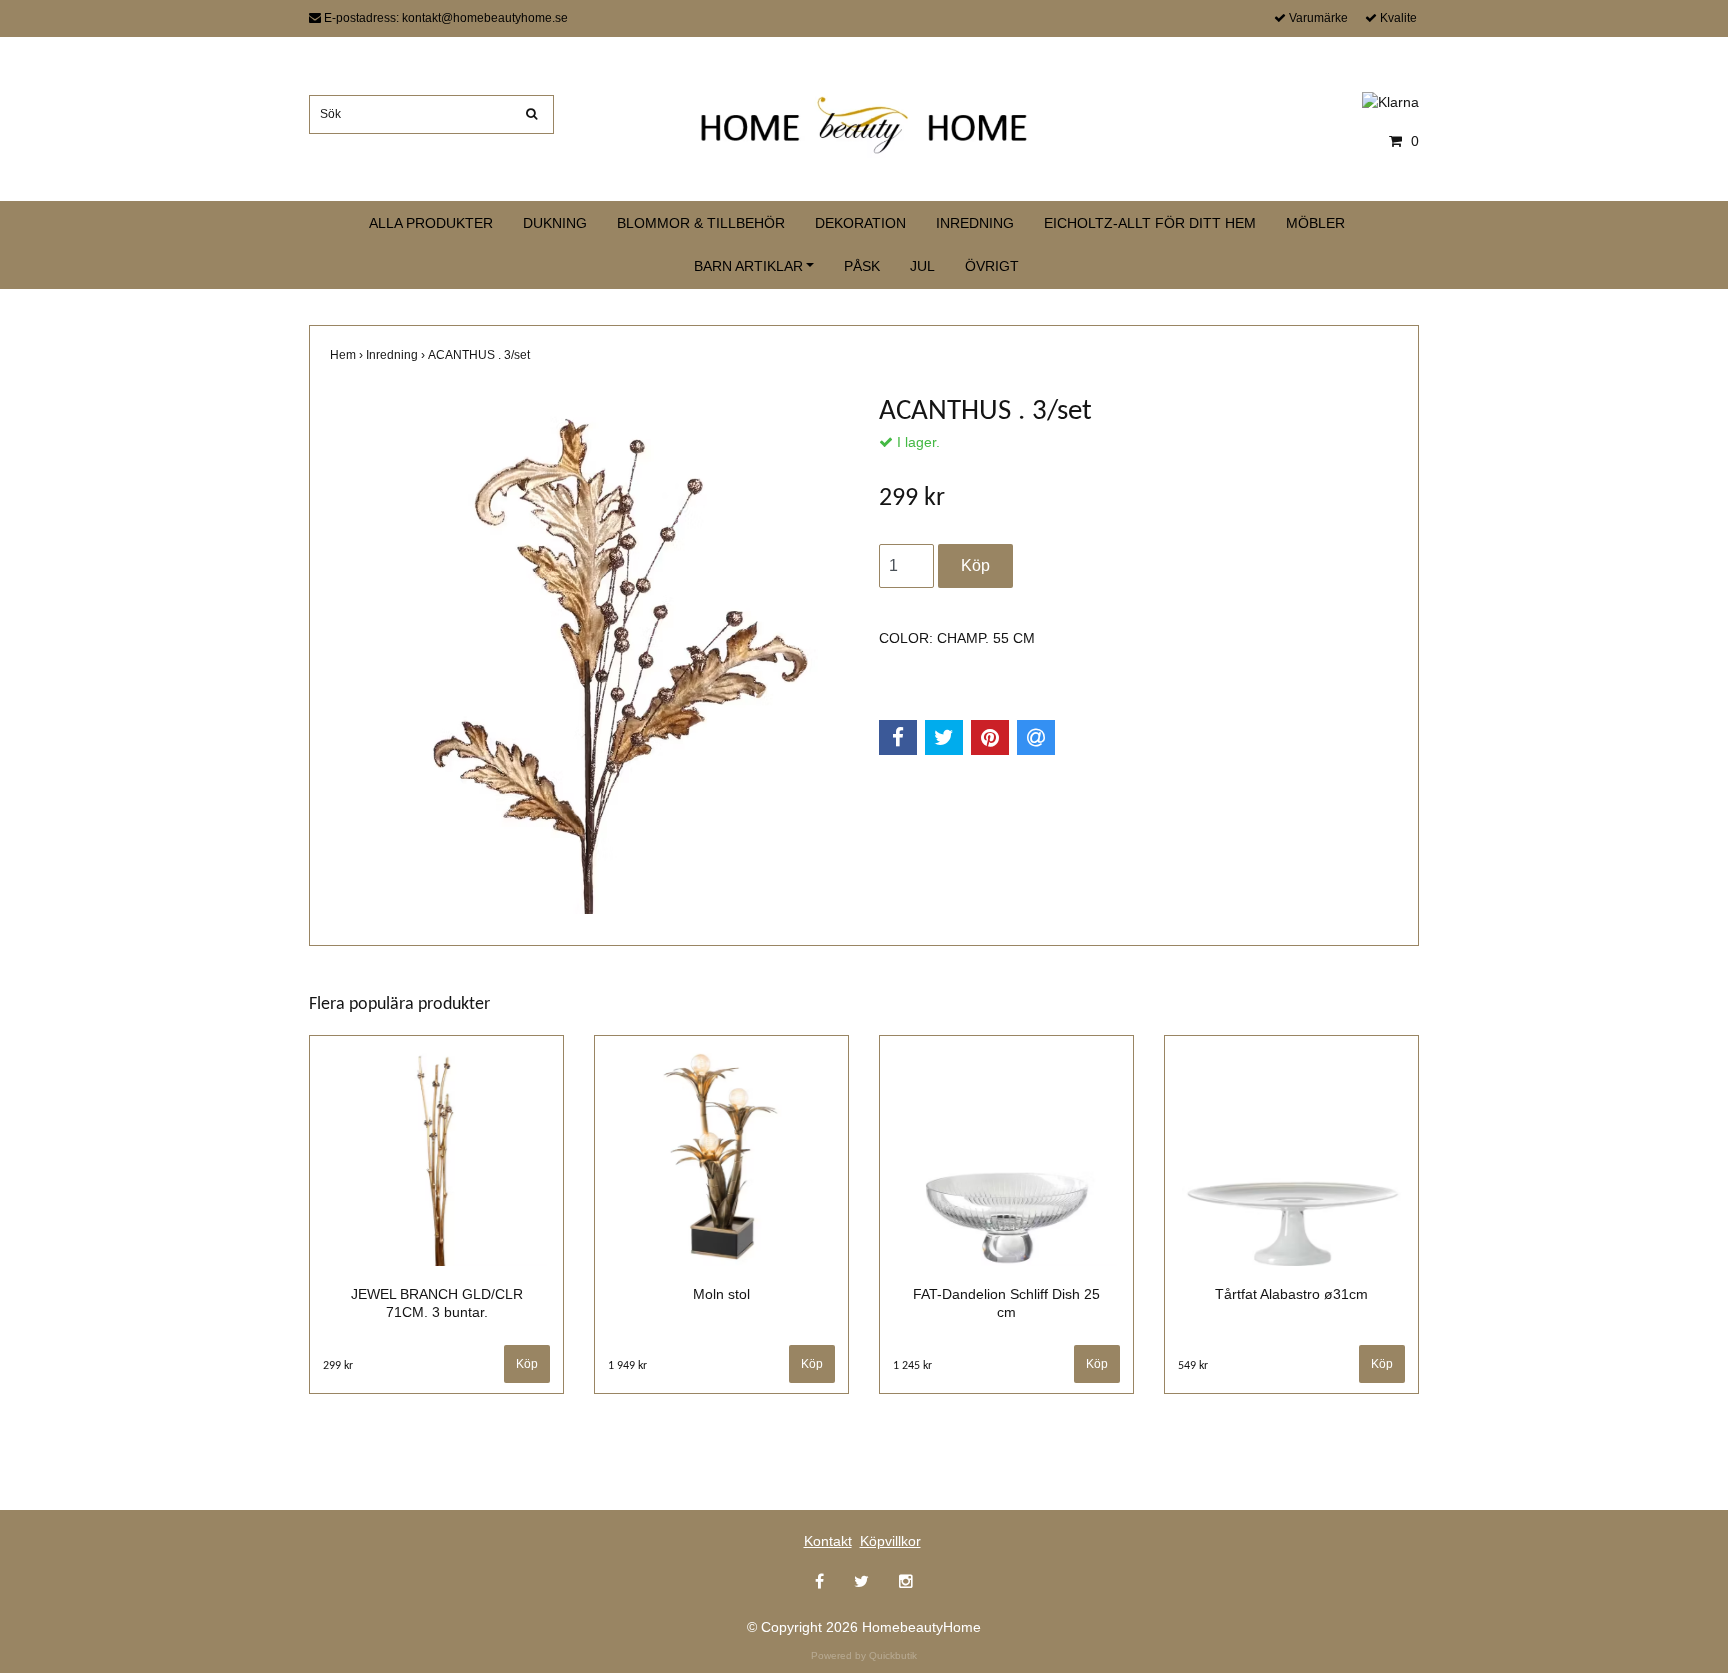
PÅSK (862, 266)
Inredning (397, 355)
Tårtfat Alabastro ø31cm (1291, 1294)
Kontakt (828, 1541)
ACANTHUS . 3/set (480, 355)
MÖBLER (1315, 223)
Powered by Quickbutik (864, 1655)
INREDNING (975, 223)
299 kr (338, 1366)
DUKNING (555, 223)
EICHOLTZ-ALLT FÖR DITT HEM (1150, 223)
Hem (348, 355)
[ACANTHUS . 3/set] (589, 654)
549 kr (1193, 1366)
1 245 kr (912, 1366)
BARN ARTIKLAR (748, 266)
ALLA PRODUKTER (431, 223)
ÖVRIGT (992, 266)
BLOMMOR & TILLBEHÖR (701, 223)
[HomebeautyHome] (864, 121)
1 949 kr (627, 1366)
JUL (922, 266)
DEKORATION (860, 223)
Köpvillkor (890, 1541)
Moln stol (721, 1294)
